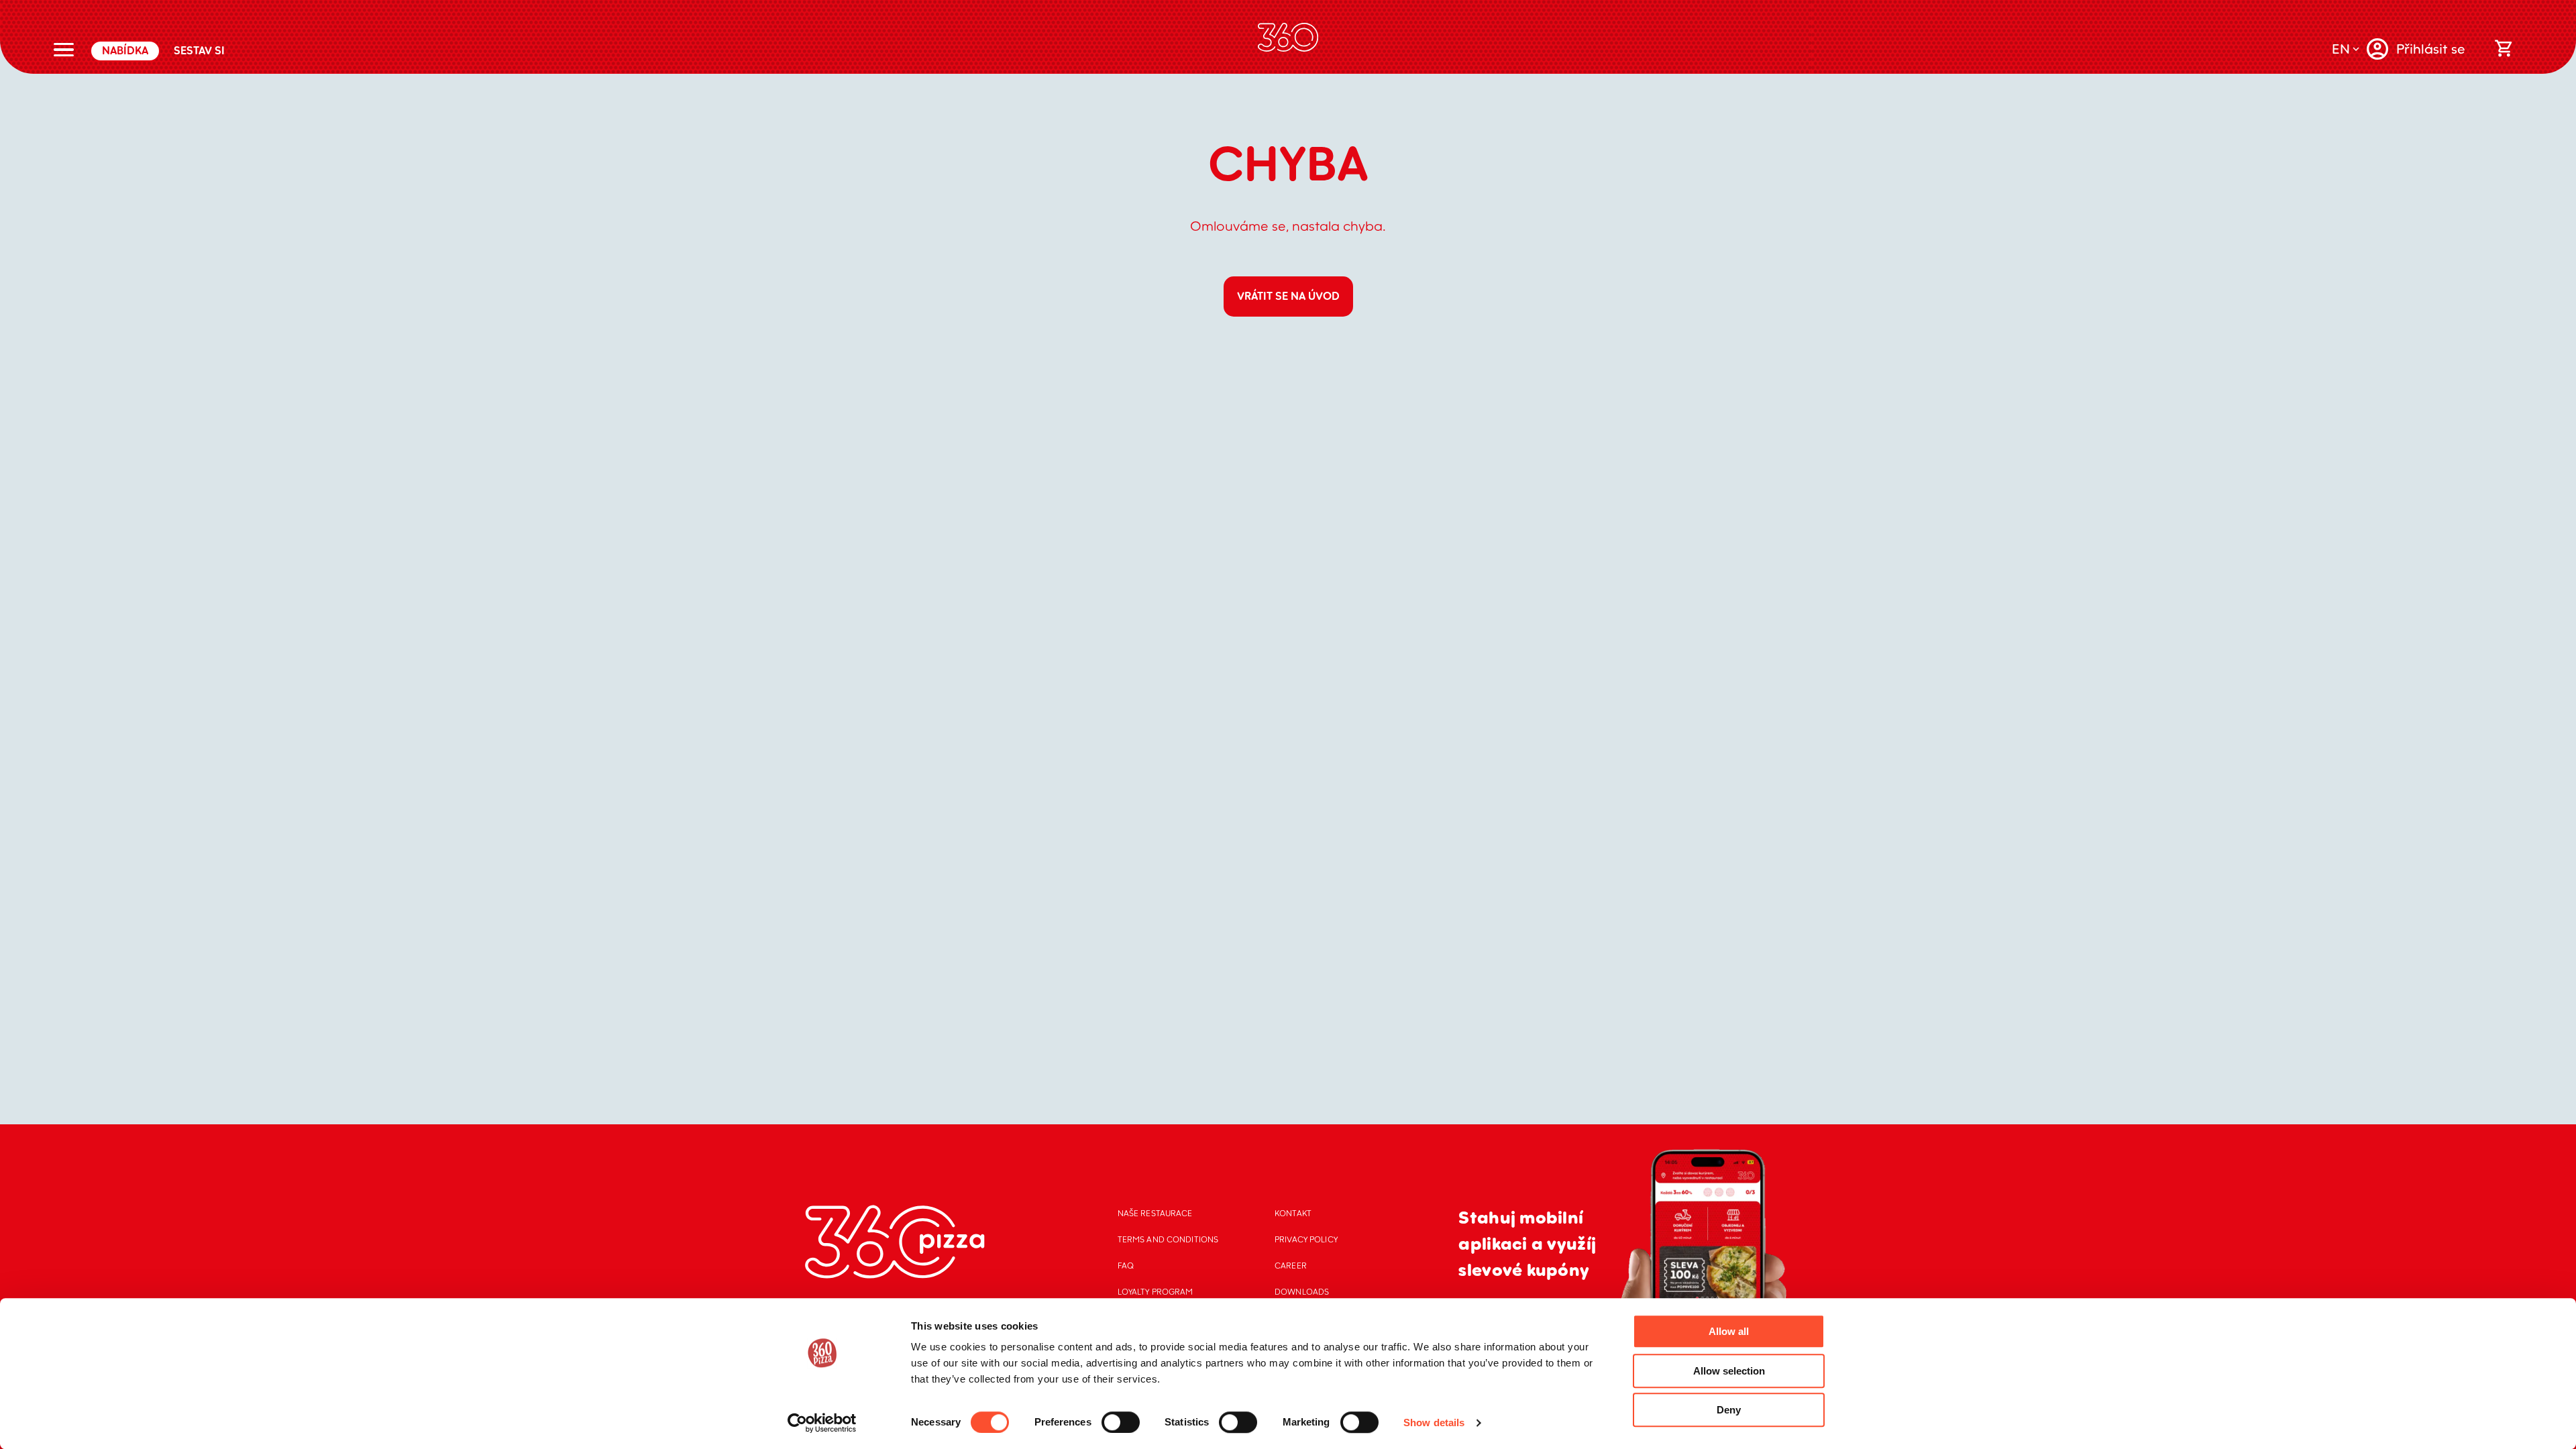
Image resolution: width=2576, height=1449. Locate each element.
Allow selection (1729, 1371)
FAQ (1126, 1266)
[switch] (1121, 1422)
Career (1291, 1266)
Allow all (1729, 1331)
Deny (1729, 1410)
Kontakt (1293, 1213)
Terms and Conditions (1168, 1239)
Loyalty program (1156, 1292)
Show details (1434, 1423)
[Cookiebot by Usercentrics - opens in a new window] (822, 1423)
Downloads (1302, 1292)
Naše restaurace (1155, 1213)
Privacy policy (1306, 1239)
